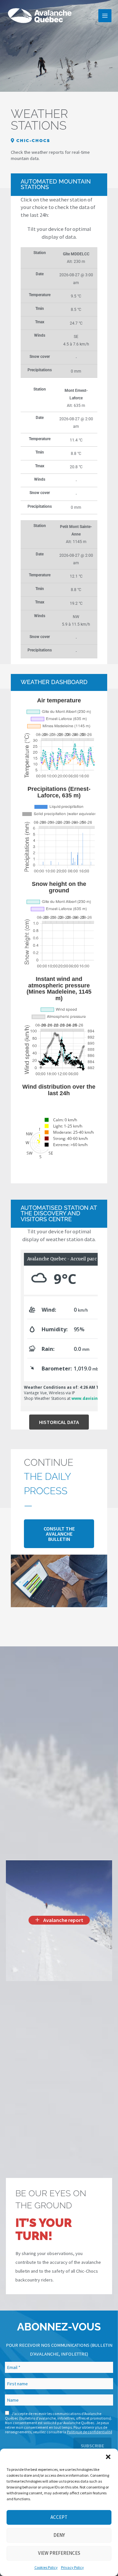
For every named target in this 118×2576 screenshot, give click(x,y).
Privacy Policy (72, 2567)
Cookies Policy (46, 2567)
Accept (59, 2517)
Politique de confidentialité (89, 2432)
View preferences (59, 2553)
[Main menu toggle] (105, 16)
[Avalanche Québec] (39, 16)
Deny (59, 2535)
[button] (108, 2457)
